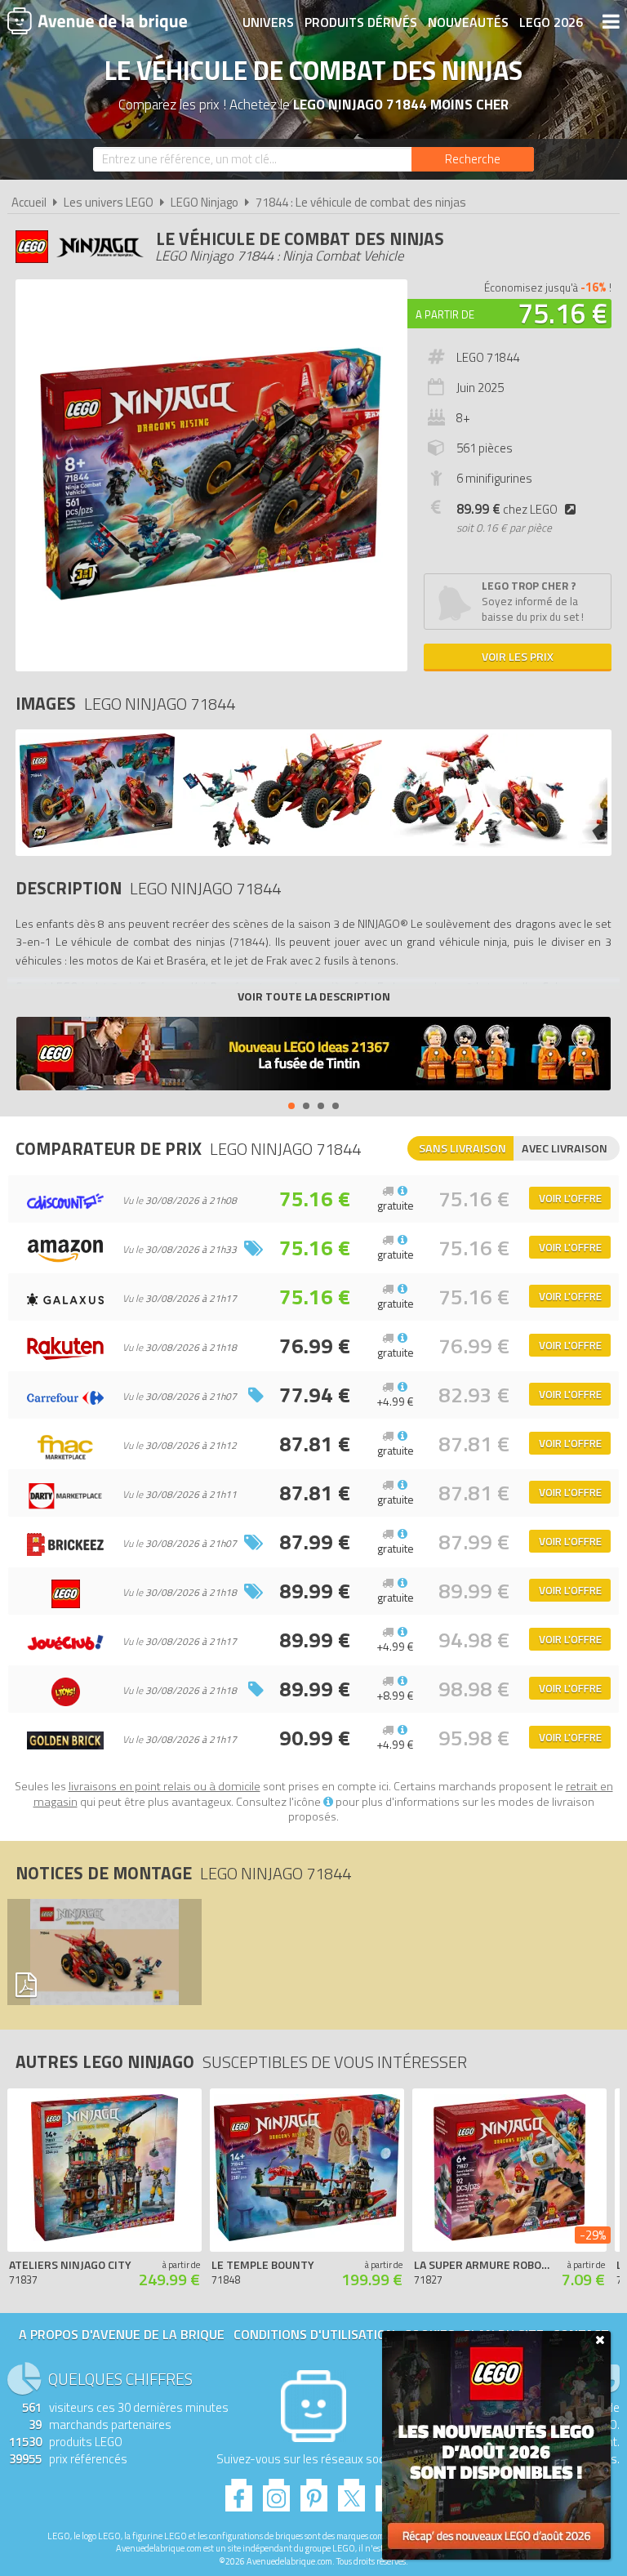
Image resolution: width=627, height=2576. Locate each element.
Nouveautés (468, 22)
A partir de (445, 314)
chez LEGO (507, 509)
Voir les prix (518, 656)
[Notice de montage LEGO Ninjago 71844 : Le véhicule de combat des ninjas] (100, 1952)
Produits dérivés (361, 22)
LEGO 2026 (551, 22)
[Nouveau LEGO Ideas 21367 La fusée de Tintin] (313, 1056)
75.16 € (563, 313)
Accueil (29, 202)
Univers (268, 22)
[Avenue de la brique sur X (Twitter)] (351, 2491)
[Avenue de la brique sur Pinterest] (314, 2491)
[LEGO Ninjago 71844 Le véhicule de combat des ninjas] (97, 843)
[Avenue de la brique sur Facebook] (239, 2491)
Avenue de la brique (97, 20)
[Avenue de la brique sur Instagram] (276, 2491)
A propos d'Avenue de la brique (122, 2334)
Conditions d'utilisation (314, 2334)
